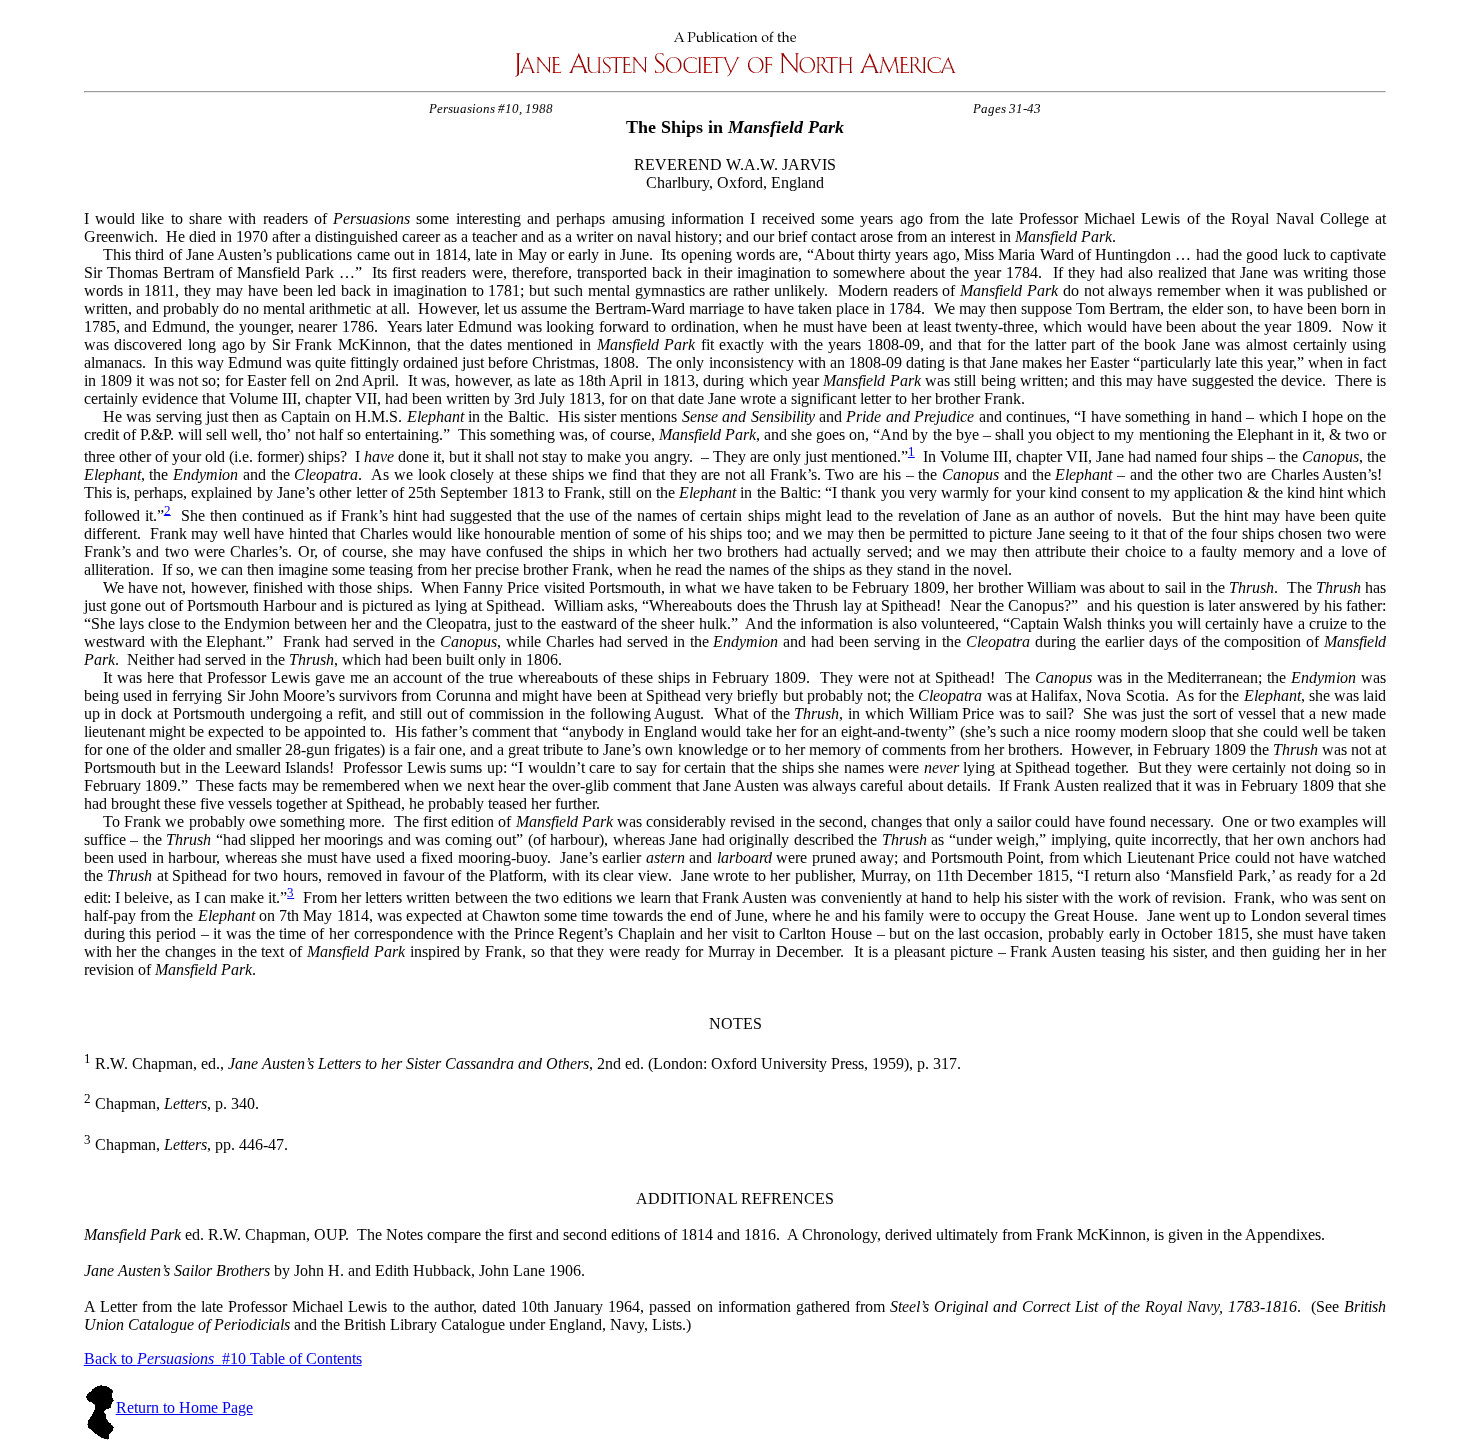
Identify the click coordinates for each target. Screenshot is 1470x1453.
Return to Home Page (184, 1407)
